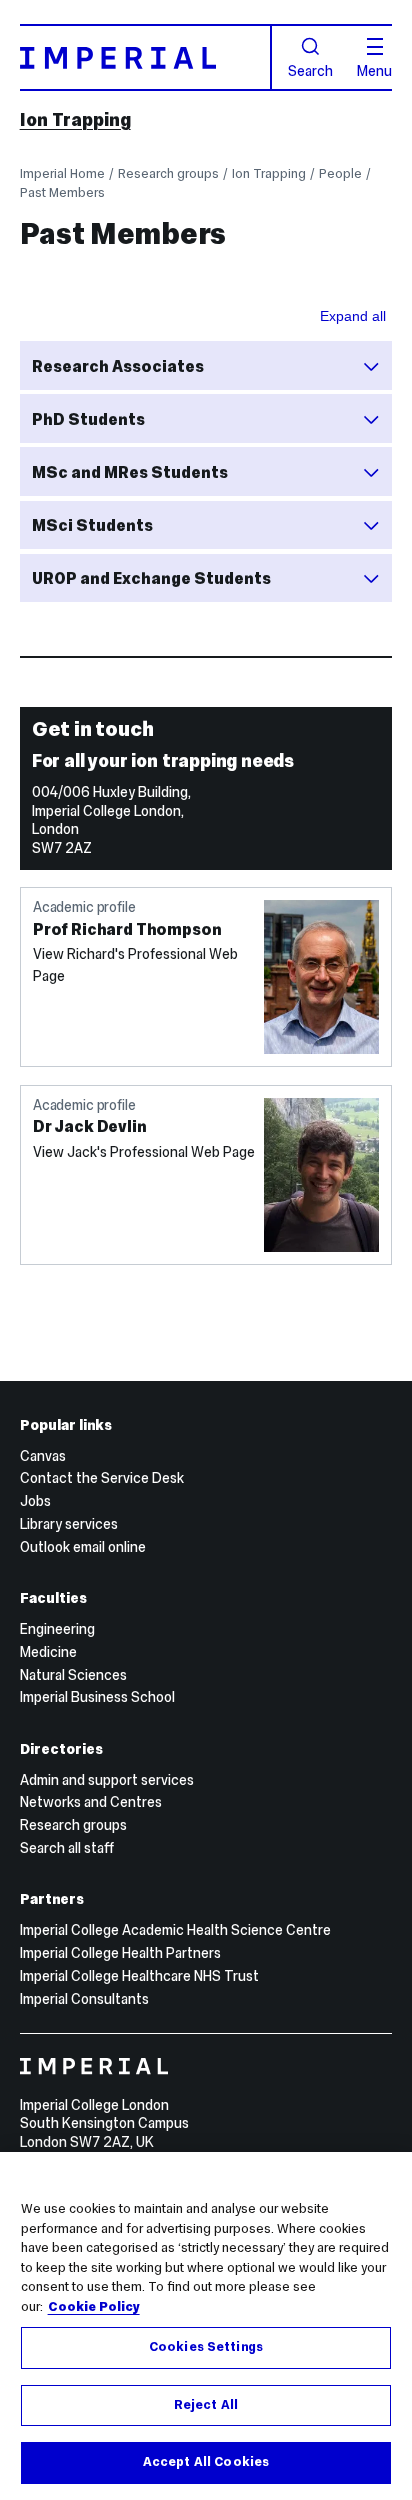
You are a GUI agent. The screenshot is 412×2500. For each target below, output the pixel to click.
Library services (69, 1524)
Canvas (43, 1456)
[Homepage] (146, 57)
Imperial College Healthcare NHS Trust (139, 1976)
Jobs (35, 1501)
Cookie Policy (94, 2307)
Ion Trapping (75, 119)
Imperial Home (62, 173)
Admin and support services (107, 1780)
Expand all (353, 316)
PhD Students (88, 419)
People (340, 173)
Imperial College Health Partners (120, 1953)
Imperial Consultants (84, 1999)
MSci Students (92, 525)
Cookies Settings (206, 2347)
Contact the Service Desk (102, 1478)
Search (310, 70)
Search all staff (67, 1848)
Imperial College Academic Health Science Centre (175, 1930)
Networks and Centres (91, 1802)
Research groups (168, 173)
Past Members (62, 192)
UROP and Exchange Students (151, 578)
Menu (374, 70)
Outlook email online (83, 1547)
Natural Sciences (73, 1675)
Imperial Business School (97, 1697)
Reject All (206, 2405)
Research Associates (118, 366)
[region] (206, 2326)
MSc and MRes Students (130, 472)
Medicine (48, 1652)
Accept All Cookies (206, 2462)
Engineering (57, 1629)
